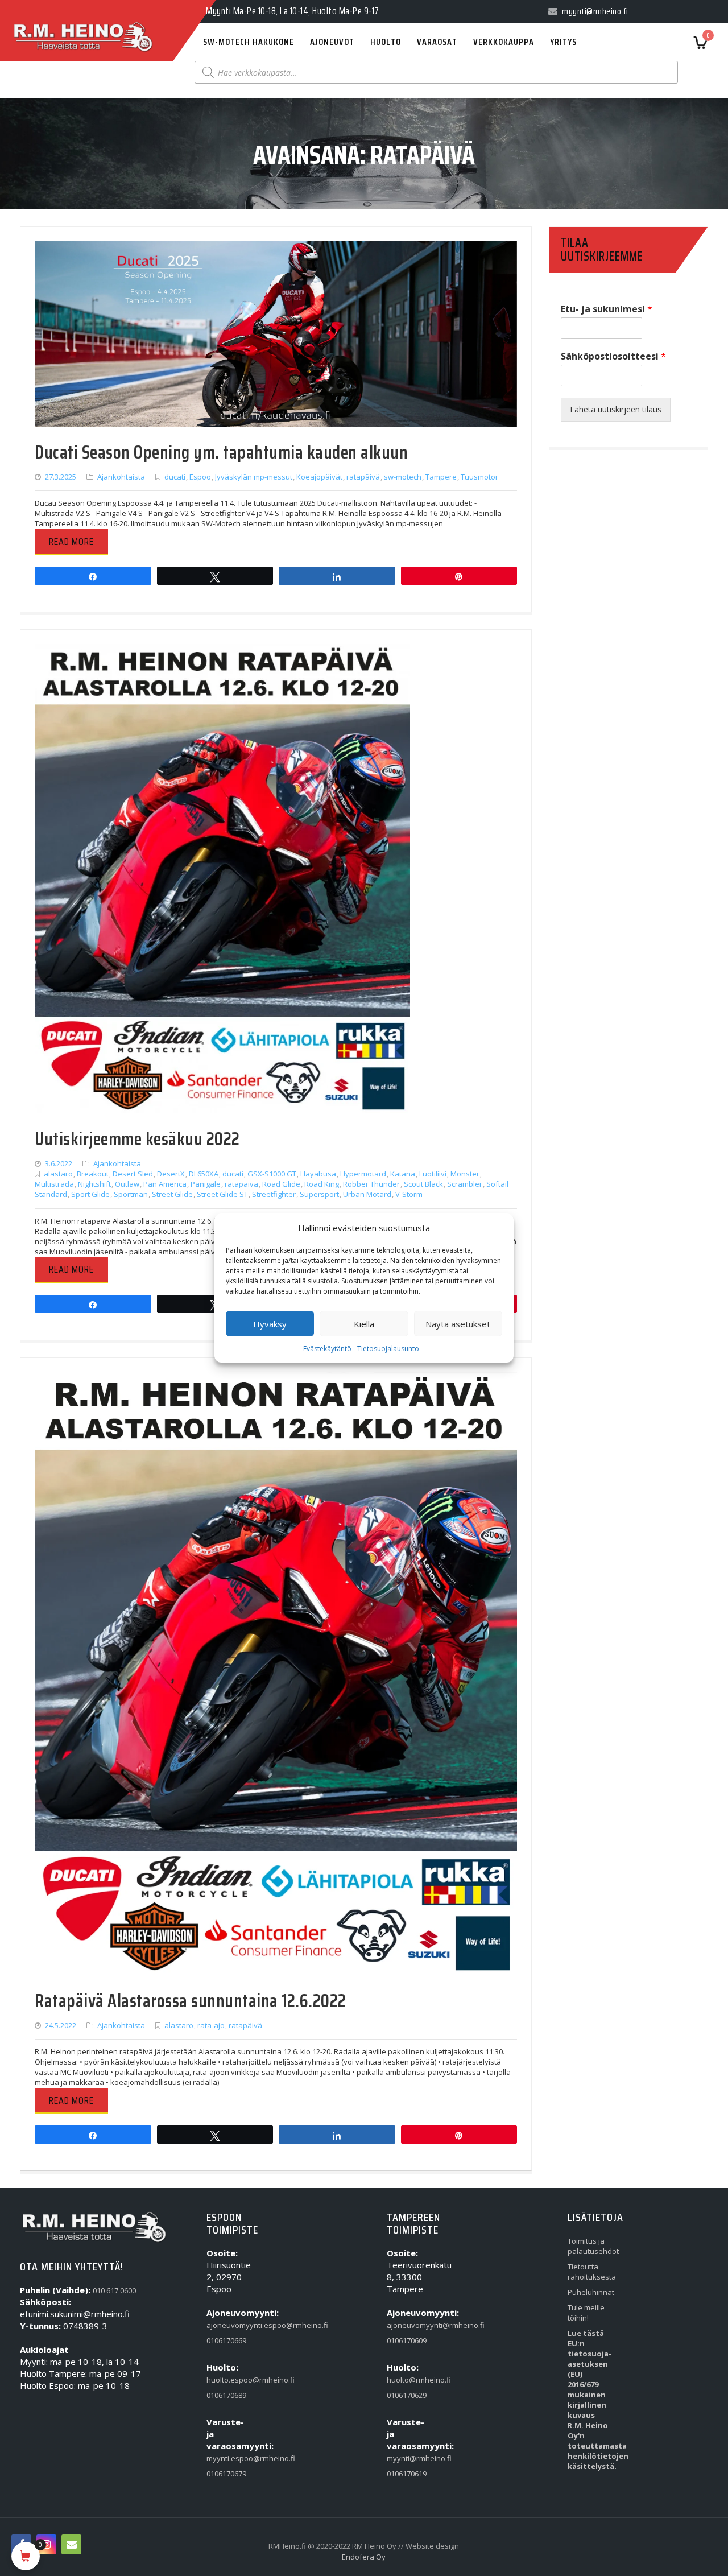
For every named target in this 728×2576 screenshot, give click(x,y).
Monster (465, 1174)
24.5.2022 (61, 2025)
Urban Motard (367, 1194)
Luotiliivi (433, 1174)
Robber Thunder (371, 1184)
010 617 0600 (114, 2290)
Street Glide (172, 1194)
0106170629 (407, 2395)
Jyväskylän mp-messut (254, 477)
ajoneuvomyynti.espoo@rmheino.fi (229, 2325)
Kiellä (364, 1324)
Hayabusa (318, 1174)
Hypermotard (363, 1174)
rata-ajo (211, 2025)
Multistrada (54, 1184)
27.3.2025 (61, 477)
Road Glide (281, 1184)
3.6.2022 (59, 1163)
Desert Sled (133, 1174)
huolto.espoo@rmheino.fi (229, 2380)
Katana (403, 1174)
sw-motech (403, 477)
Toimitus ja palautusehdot (590, 2246)
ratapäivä (363, 477)
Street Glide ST (222, 1194)
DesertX (171, 1174)
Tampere (441, 477)
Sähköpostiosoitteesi (613, 356)
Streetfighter (274, 1194)
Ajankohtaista (121, 477)
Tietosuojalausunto (388, 1349)
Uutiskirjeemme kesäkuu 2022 (137, 1139)
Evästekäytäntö (327, 1349)
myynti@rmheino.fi (409, 2458)
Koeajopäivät (319, 477)
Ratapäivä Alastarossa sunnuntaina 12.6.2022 (191, 2001)
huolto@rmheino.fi (409, 2380)
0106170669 (226, 2340)
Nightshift (94, 1184)
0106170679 (226, 2474)
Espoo (200, 477)
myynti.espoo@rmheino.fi (229, 2458)
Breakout (93, 1174)
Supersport (319, 1194)
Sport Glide (90, 1194)
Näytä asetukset (458, 1324)
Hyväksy (270, 1324)
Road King (322, 1184)
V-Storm (409, 1194)
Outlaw (127, 1184)
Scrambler (465, 1184)
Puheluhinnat (590, 2292)
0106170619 (407, 2474)
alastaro (58, 1174)
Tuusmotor (479, 477)
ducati (175, 477)
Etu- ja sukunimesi (607, 309)
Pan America (165, 1184)
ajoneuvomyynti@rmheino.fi (409, 2325)
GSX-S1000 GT (272, 1174)
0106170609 (407, 2340)
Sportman (131, 1194)
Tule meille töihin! (586, 2313)
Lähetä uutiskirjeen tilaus (616, 409)
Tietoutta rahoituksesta (590, 2272)
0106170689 (226, 2395)
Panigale (206, 1184)
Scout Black (423, 1184)
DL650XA (204, 1174)
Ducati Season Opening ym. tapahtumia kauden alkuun (221, 452)
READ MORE (71, 542)
